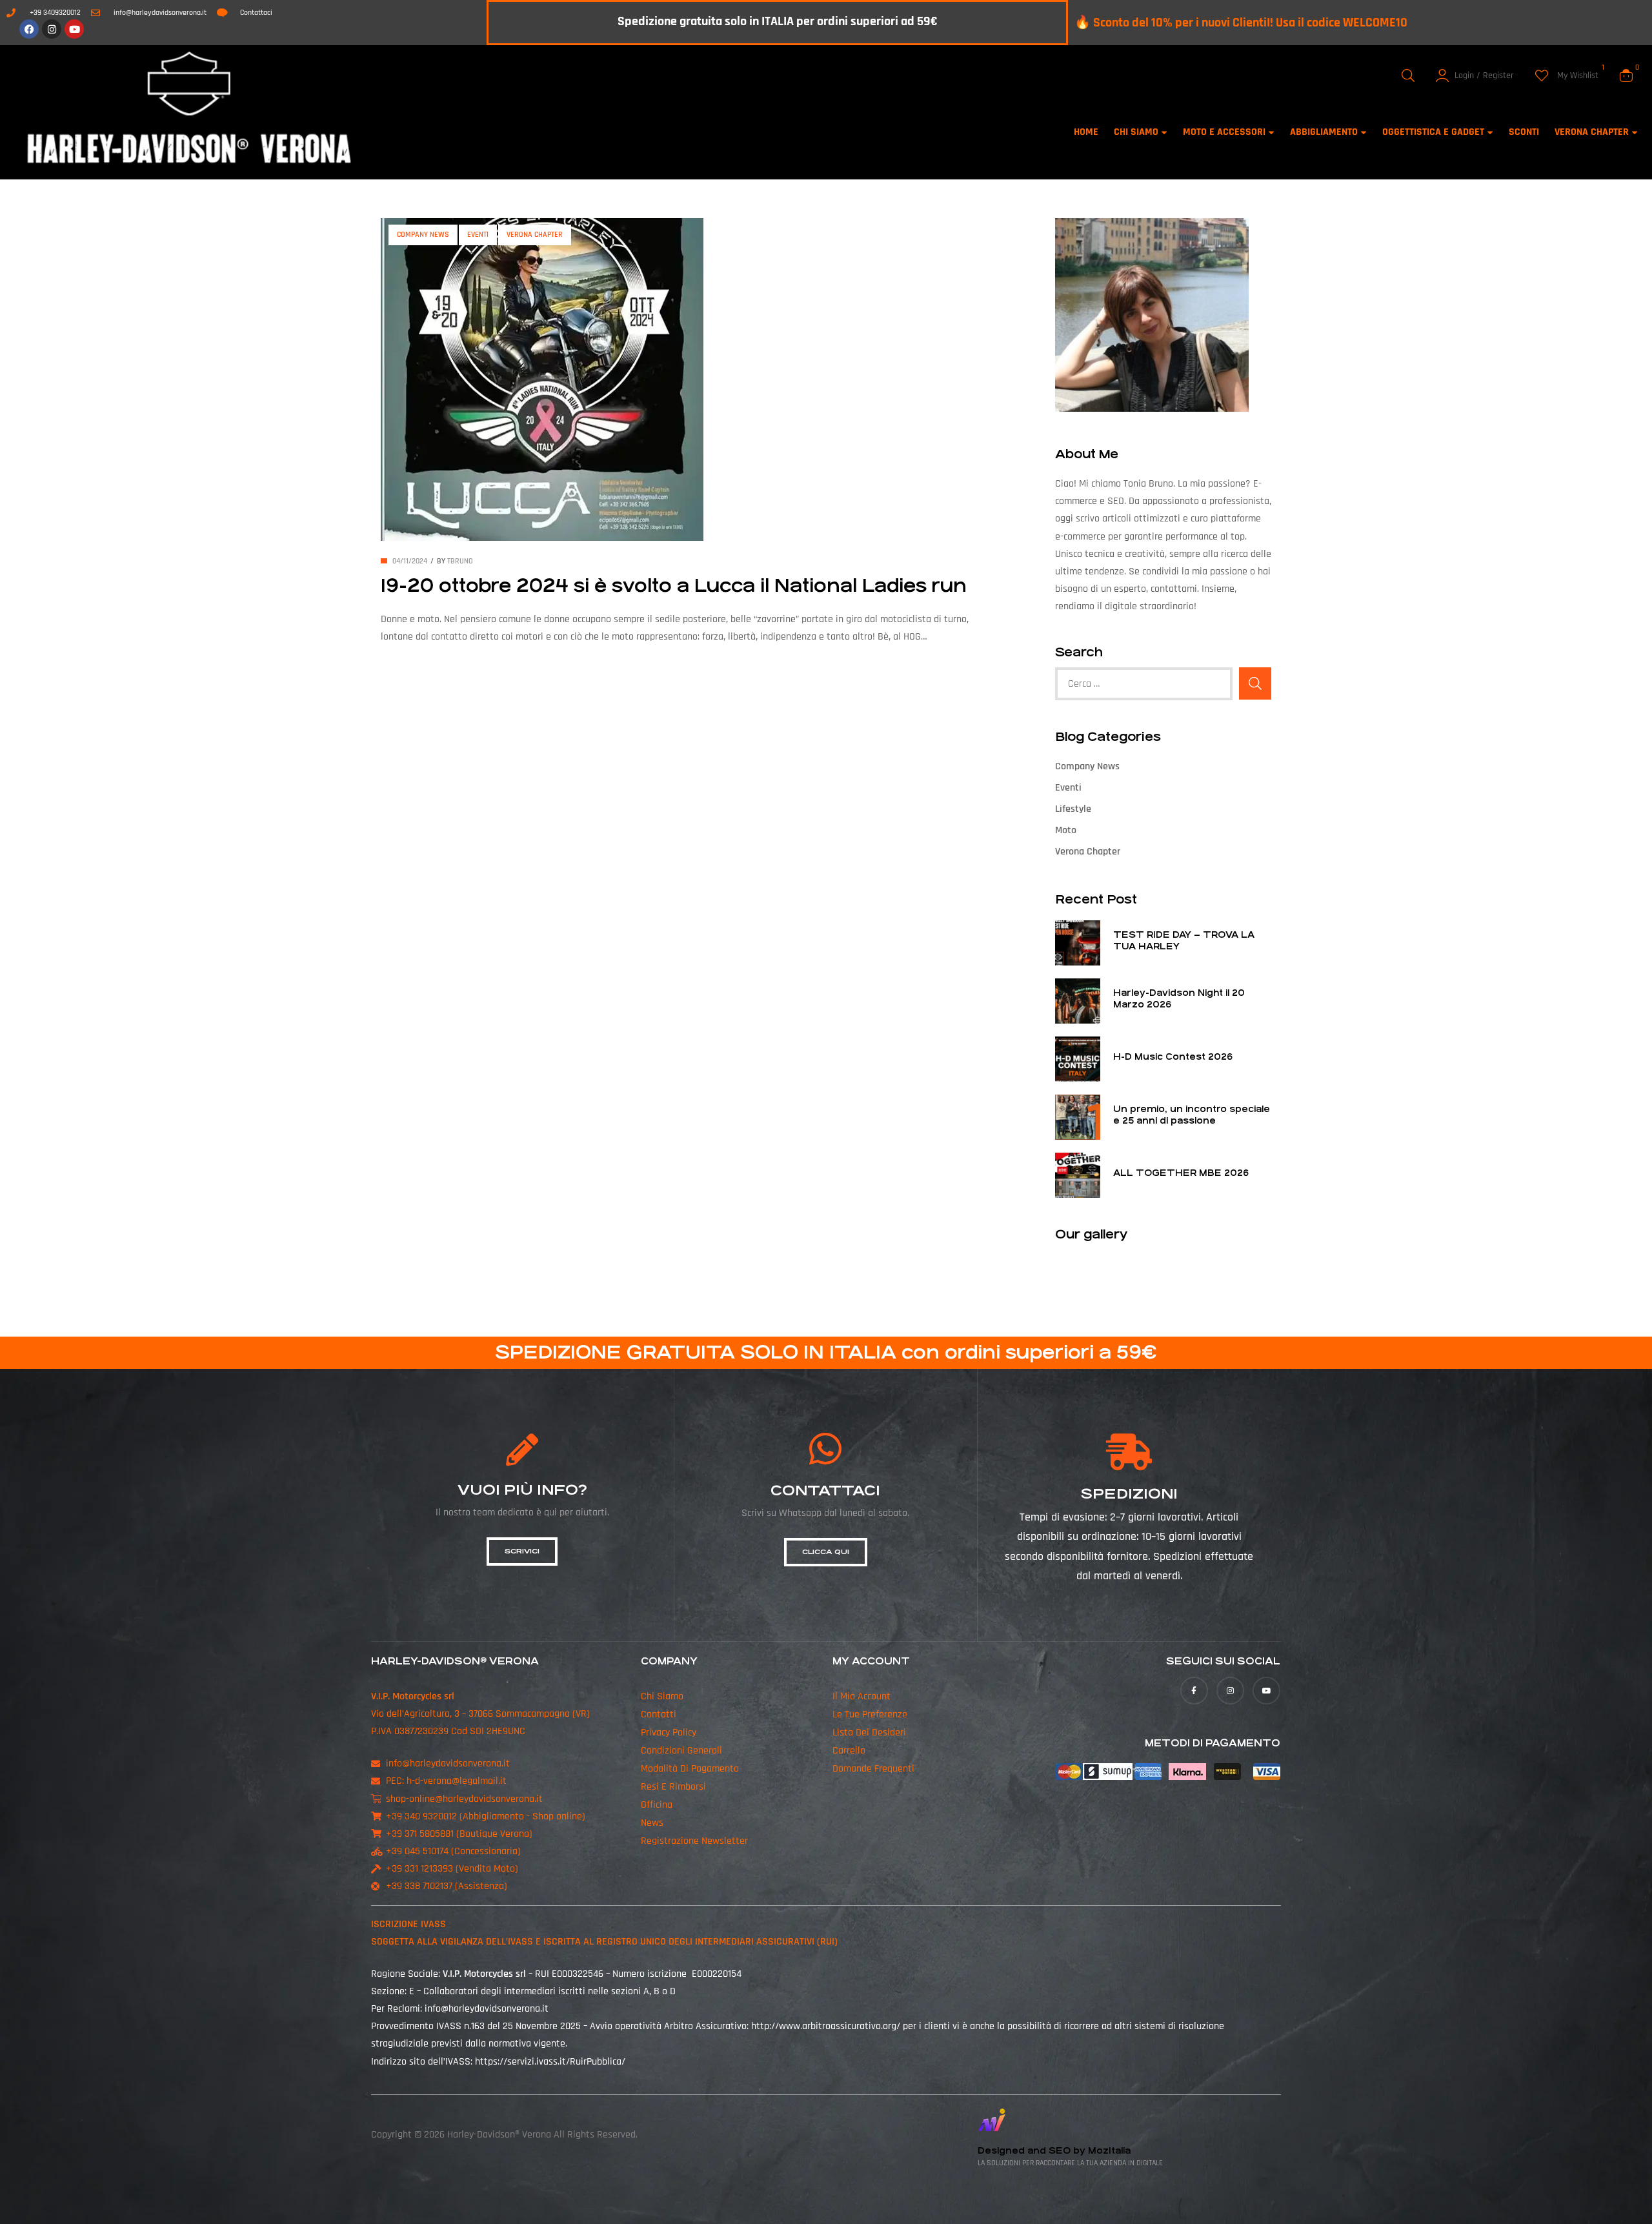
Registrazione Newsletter (694, 1841)
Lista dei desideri (869, 1733)
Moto (1066, 830)
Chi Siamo (662, 1696)
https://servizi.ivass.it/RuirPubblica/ (550, 2062)
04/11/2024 (410, 561)
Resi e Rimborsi (673, 1787)
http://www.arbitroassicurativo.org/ (826, 2026)
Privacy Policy (669, 1733)
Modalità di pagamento (690, 1769)
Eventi (478, 235)
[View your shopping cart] (1626, 76)
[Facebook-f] (1194, 1691)
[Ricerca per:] (1144, 684)
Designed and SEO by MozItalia (1054, 2151)
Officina (657, 1805)
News (652, 1823)
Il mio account (861, 1696)
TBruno (460, 561)
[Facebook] (29, 29)
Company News (423, 235)
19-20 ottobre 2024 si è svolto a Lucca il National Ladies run (674, 586)
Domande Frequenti (873, 1769)
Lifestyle (1073, 809)
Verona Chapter (535, 235)
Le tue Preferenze (870, 1714)
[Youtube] (74, 29)
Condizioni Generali (681, 1751)
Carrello (849, 1751)
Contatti (659, 1714)
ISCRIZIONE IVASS (408, 1924)
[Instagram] (52, 29)
